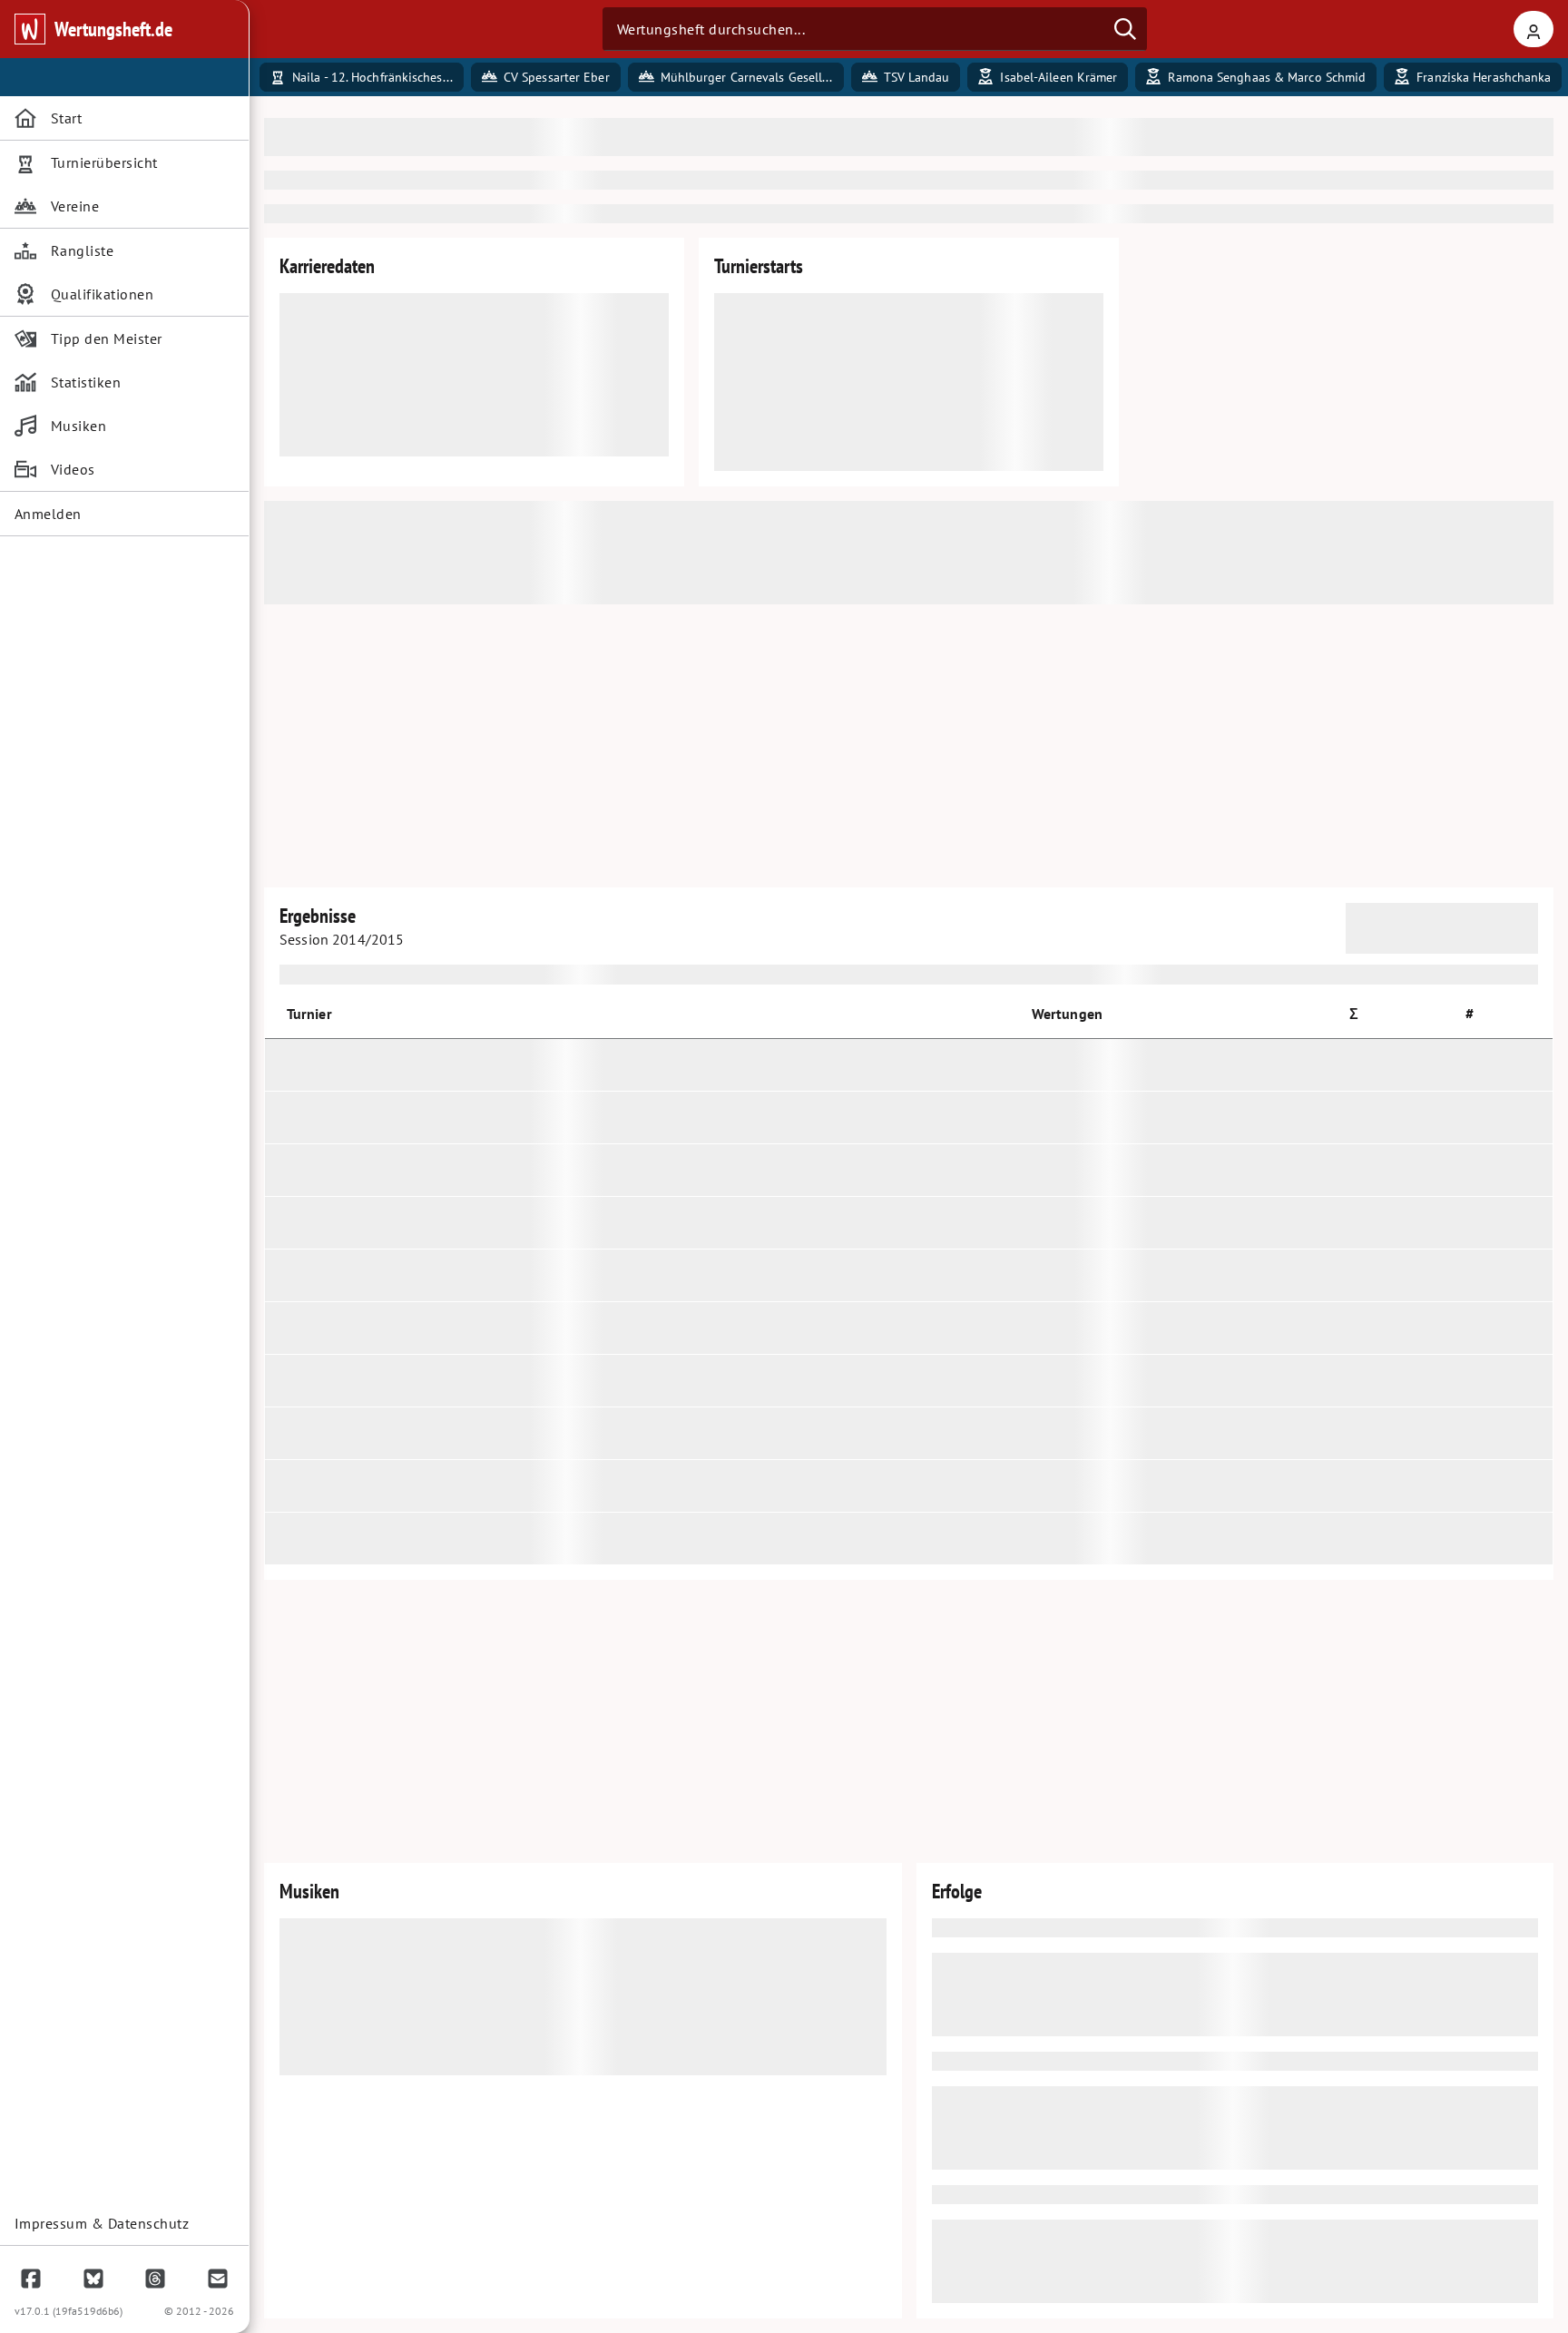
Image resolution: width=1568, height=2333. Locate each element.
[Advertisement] (909, 746)
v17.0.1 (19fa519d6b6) (69, 2311)
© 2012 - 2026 (199, 2311)
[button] (1362, 1014)
